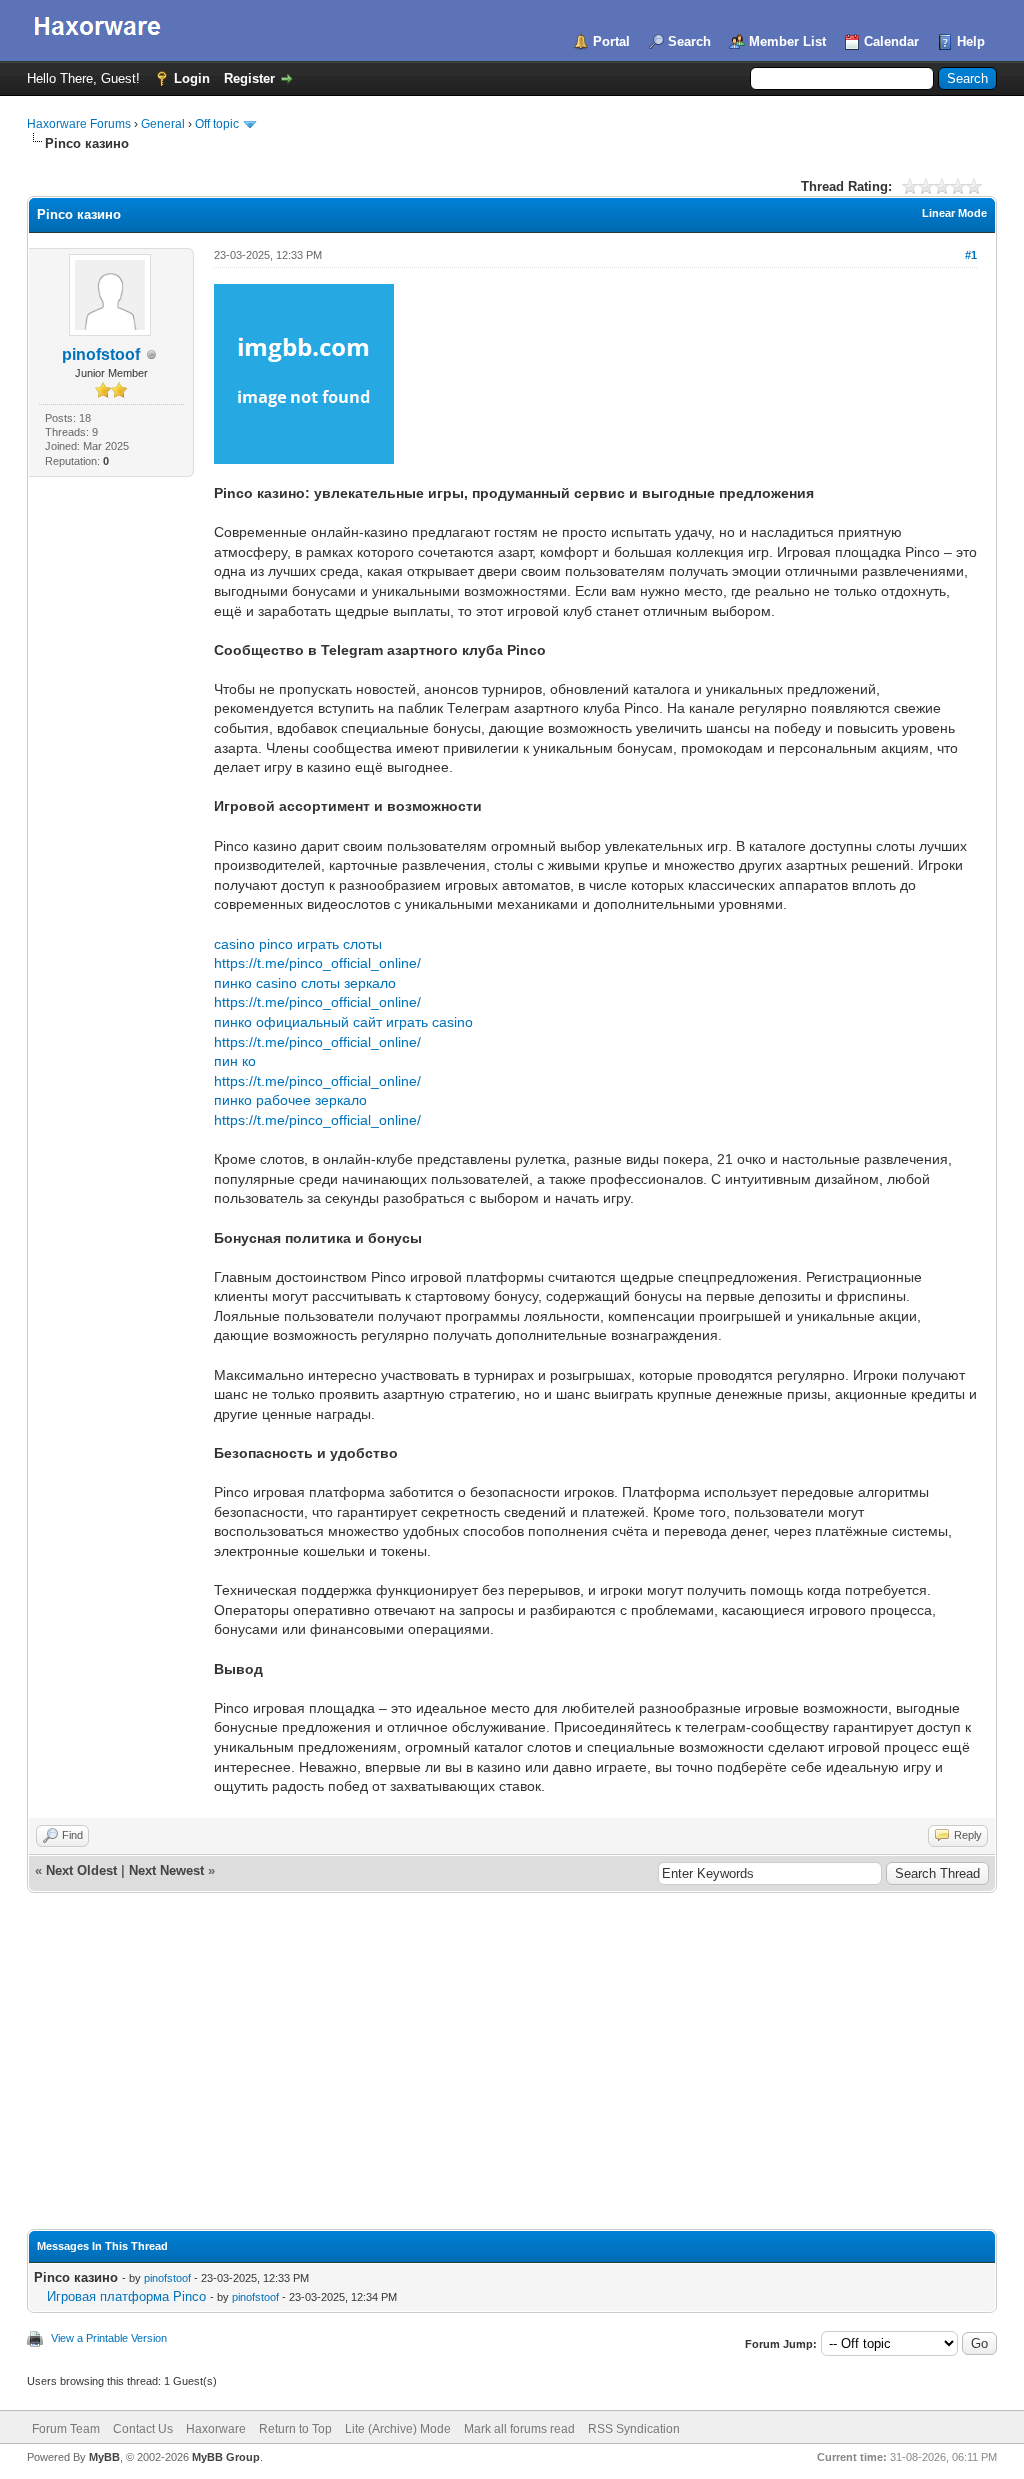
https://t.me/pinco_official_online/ (317, 963)
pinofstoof (101, 354)
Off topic (217, 124)
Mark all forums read (519, 2429)
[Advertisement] (512, 2079)
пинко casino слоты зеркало (305, 983)
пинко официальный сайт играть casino (343, 1022)
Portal (611, 41)
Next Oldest (81, 1870)
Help (971, 41)
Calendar (891, 41)
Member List (787, 41)
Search (689, 41)
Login (192, 78)
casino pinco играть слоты (298, 944)
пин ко (235, 1061)
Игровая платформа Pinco (126, 2296)
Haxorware (216, 2429)
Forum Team (66, 2429)
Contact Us (143, 2429)
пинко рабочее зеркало (290, 1100)
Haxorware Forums (79, 124)
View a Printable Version (109, 2338)
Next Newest (166, 1870)
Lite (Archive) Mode (398, 2429)
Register (249, 78)
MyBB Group (226, 2457)
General (163, 124)
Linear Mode (954, 213)
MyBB (104, 2457)
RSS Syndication (634, 2429)
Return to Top (295, 2429)
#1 (971, 255)
